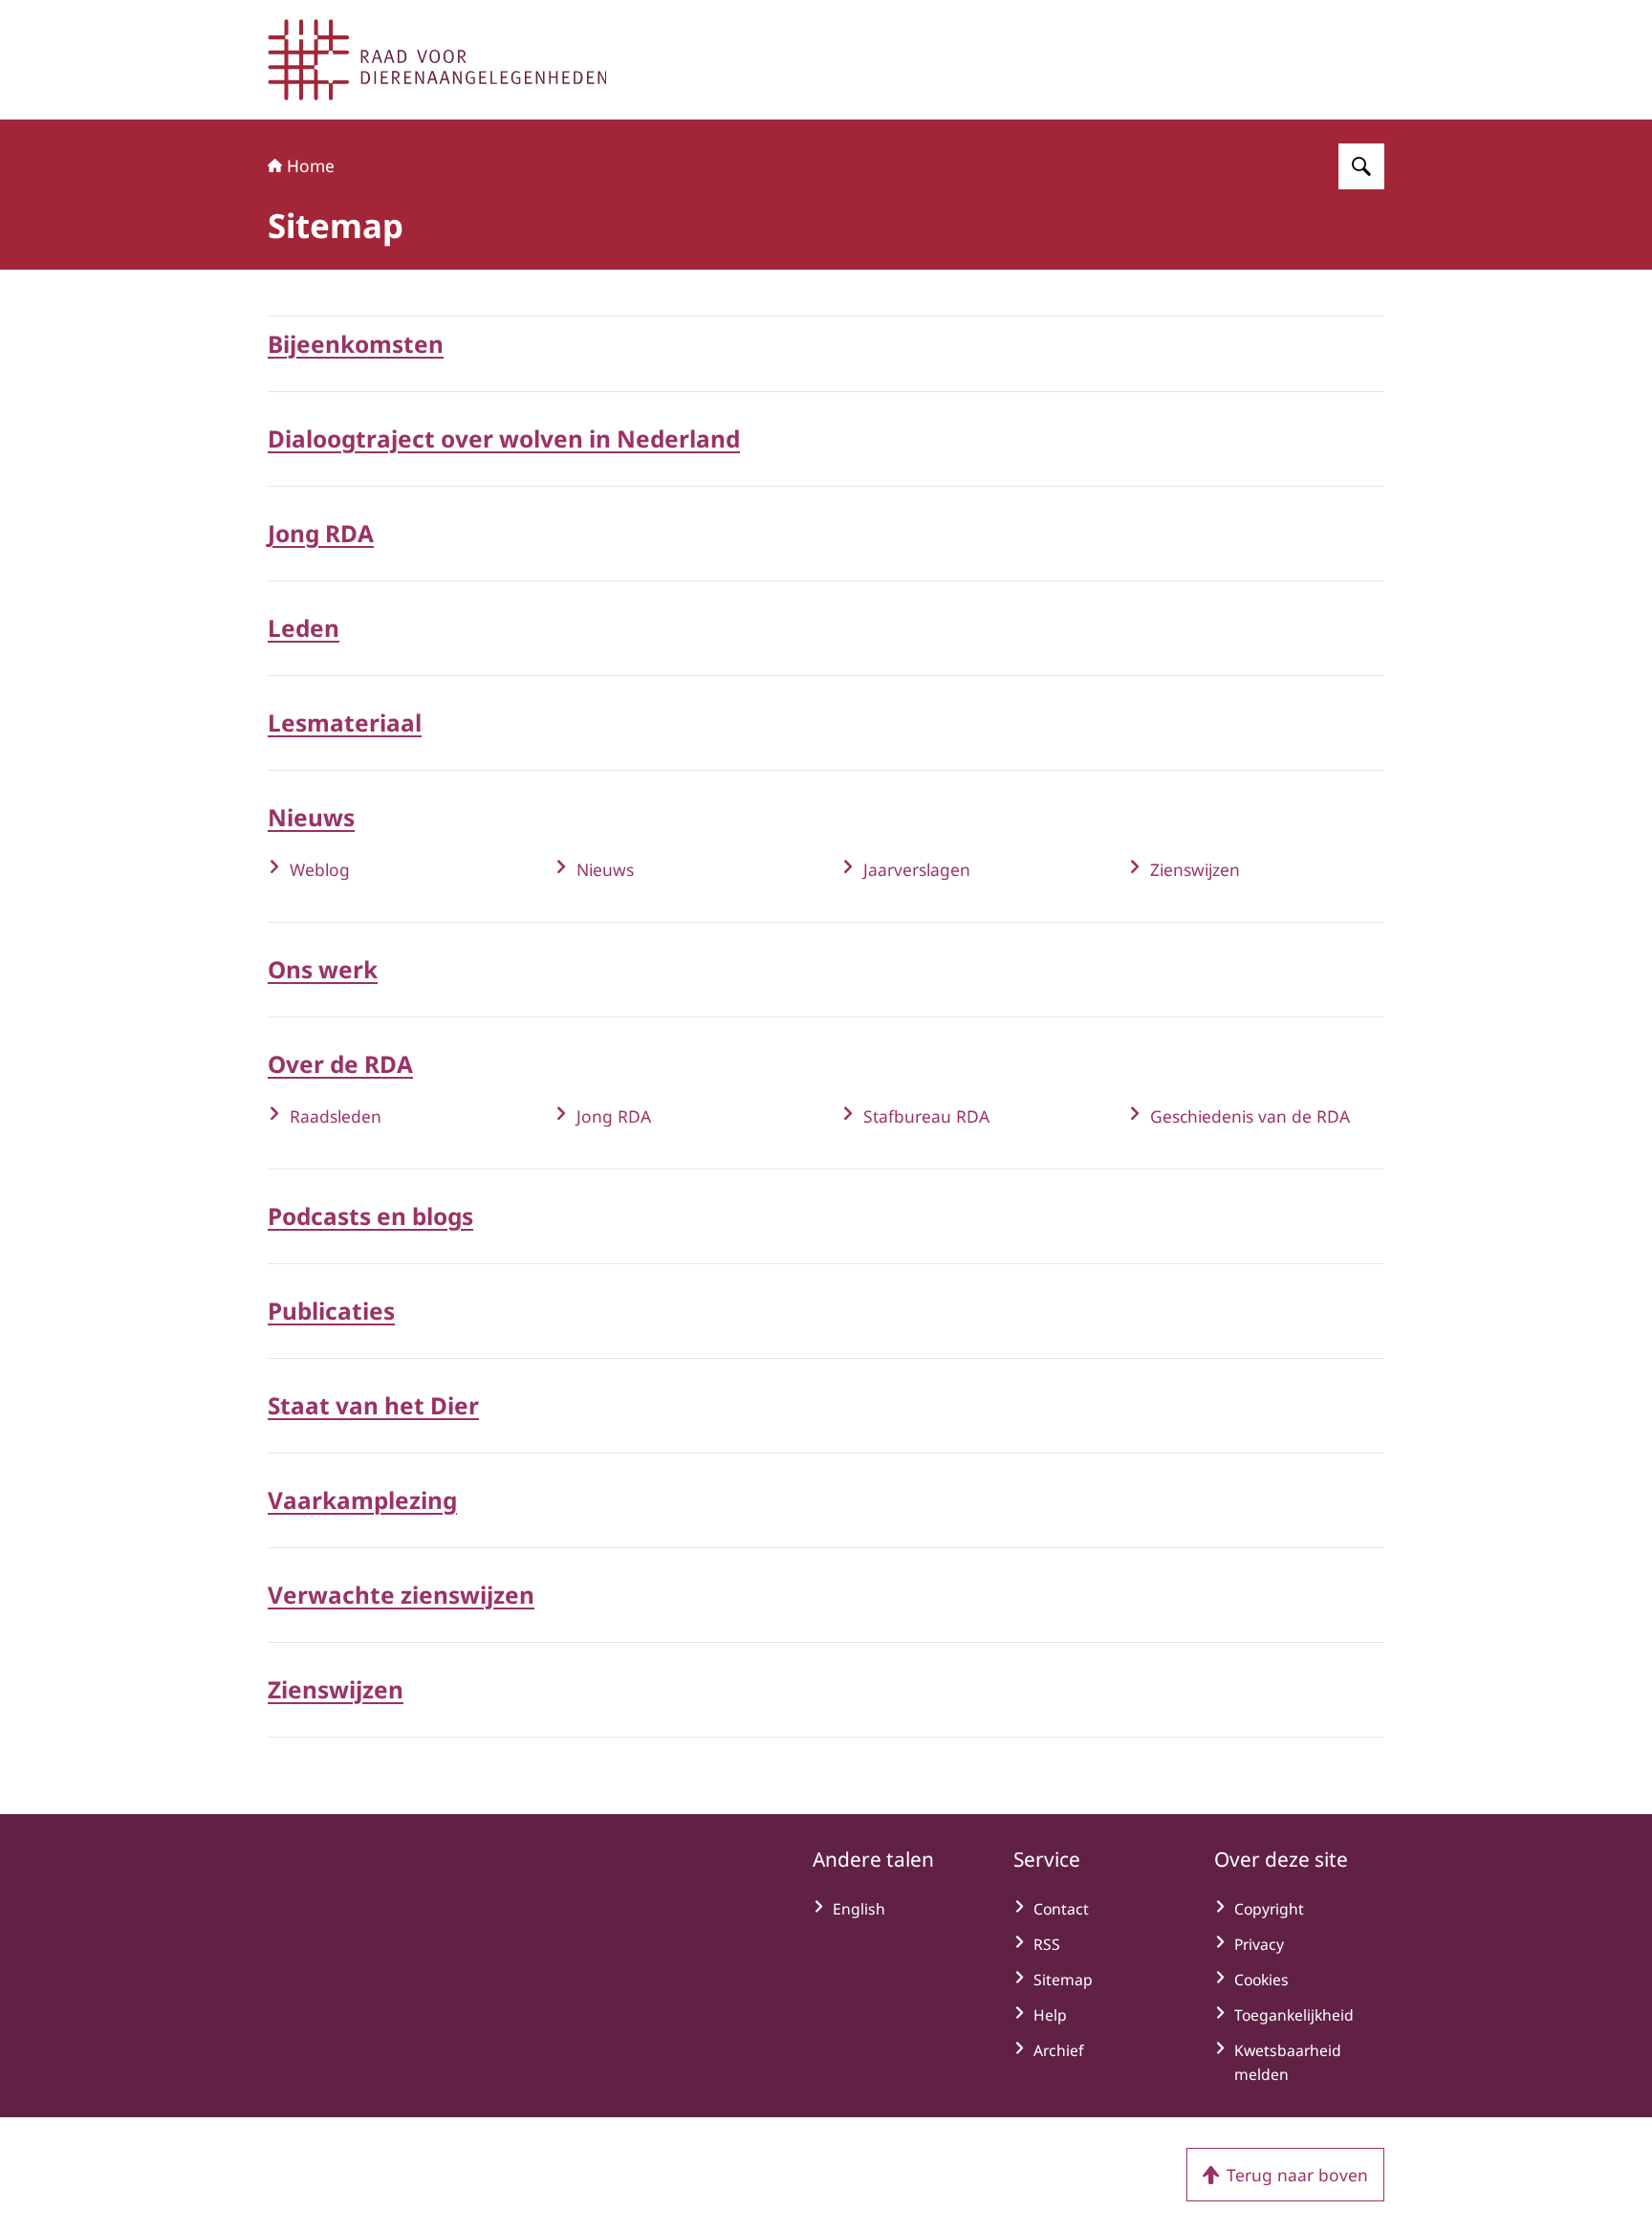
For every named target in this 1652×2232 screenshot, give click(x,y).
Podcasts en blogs (370, 1216)
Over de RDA (340, 1064)
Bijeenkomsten (356, 344)
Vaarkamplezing (362, 1500)
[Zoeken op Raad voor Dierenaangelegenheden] (1361, 166)
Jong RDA (321, 533)
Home (311, 165)
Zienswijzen (336, 1689)
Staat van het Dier (373, 1405)
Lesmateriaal (345, 722)
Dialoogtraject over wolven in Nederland (504, 438)
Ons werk (323, 969)
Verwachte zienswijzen (401, 1595)
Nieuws (311, 817)
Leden (304, 628)
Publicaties (331, 1311)
